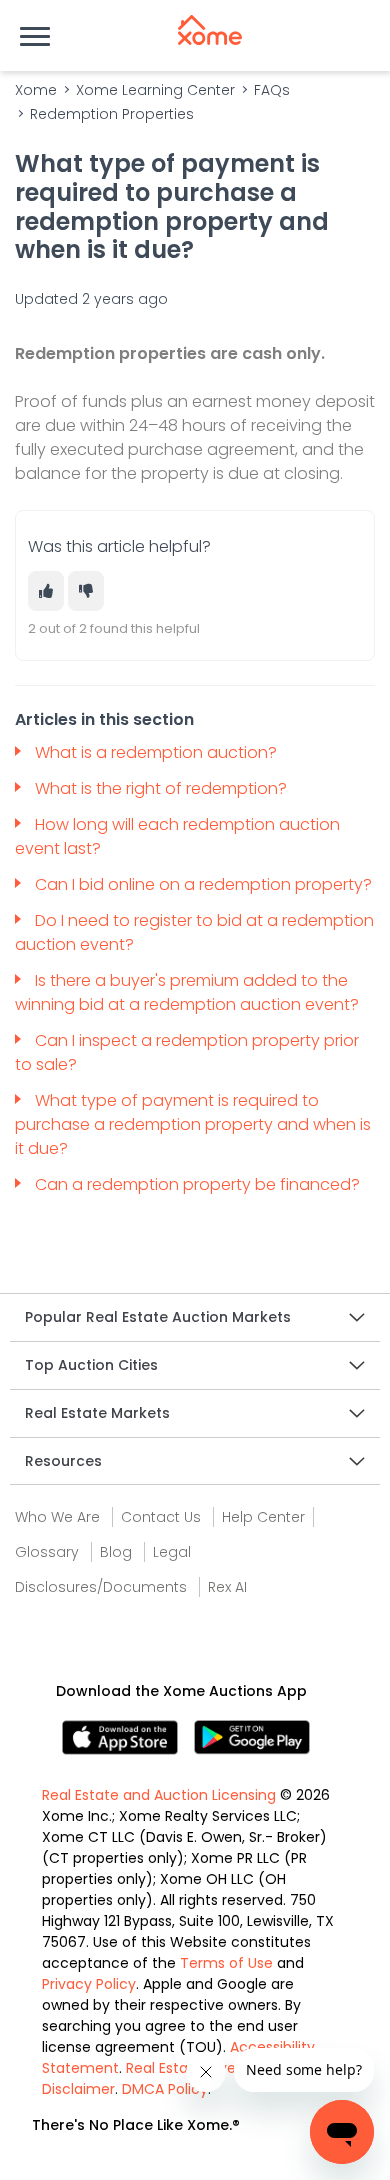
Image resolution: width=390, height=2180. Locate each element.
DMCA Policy (165, 2089)
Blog (116, 1552)
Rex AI (227, 1587)
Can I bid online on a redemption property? (203, 884)
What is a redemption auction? (158, 752)
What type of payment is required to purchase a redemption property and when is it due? (193, 1124)
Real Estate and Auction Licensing (159, 1795)
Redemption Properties (112, 114)
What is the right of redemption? (163, 788)
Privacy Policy (89, 1984)
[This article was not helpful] (86, 591)
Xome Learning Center (155, 90)
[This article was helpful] (46, 591)
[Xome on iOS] (128, 1736)
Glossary (47, 1552)
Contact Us (161, 1517)
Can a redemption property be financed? (199, 1184)
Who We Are (57, 1517)
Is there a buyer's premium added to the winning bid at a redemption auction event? (189, 992)
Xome (36, 90)
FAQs (272, 90)
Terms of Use (226, 1963)
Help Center (263, 1517)
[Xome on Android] (252, 1736)
